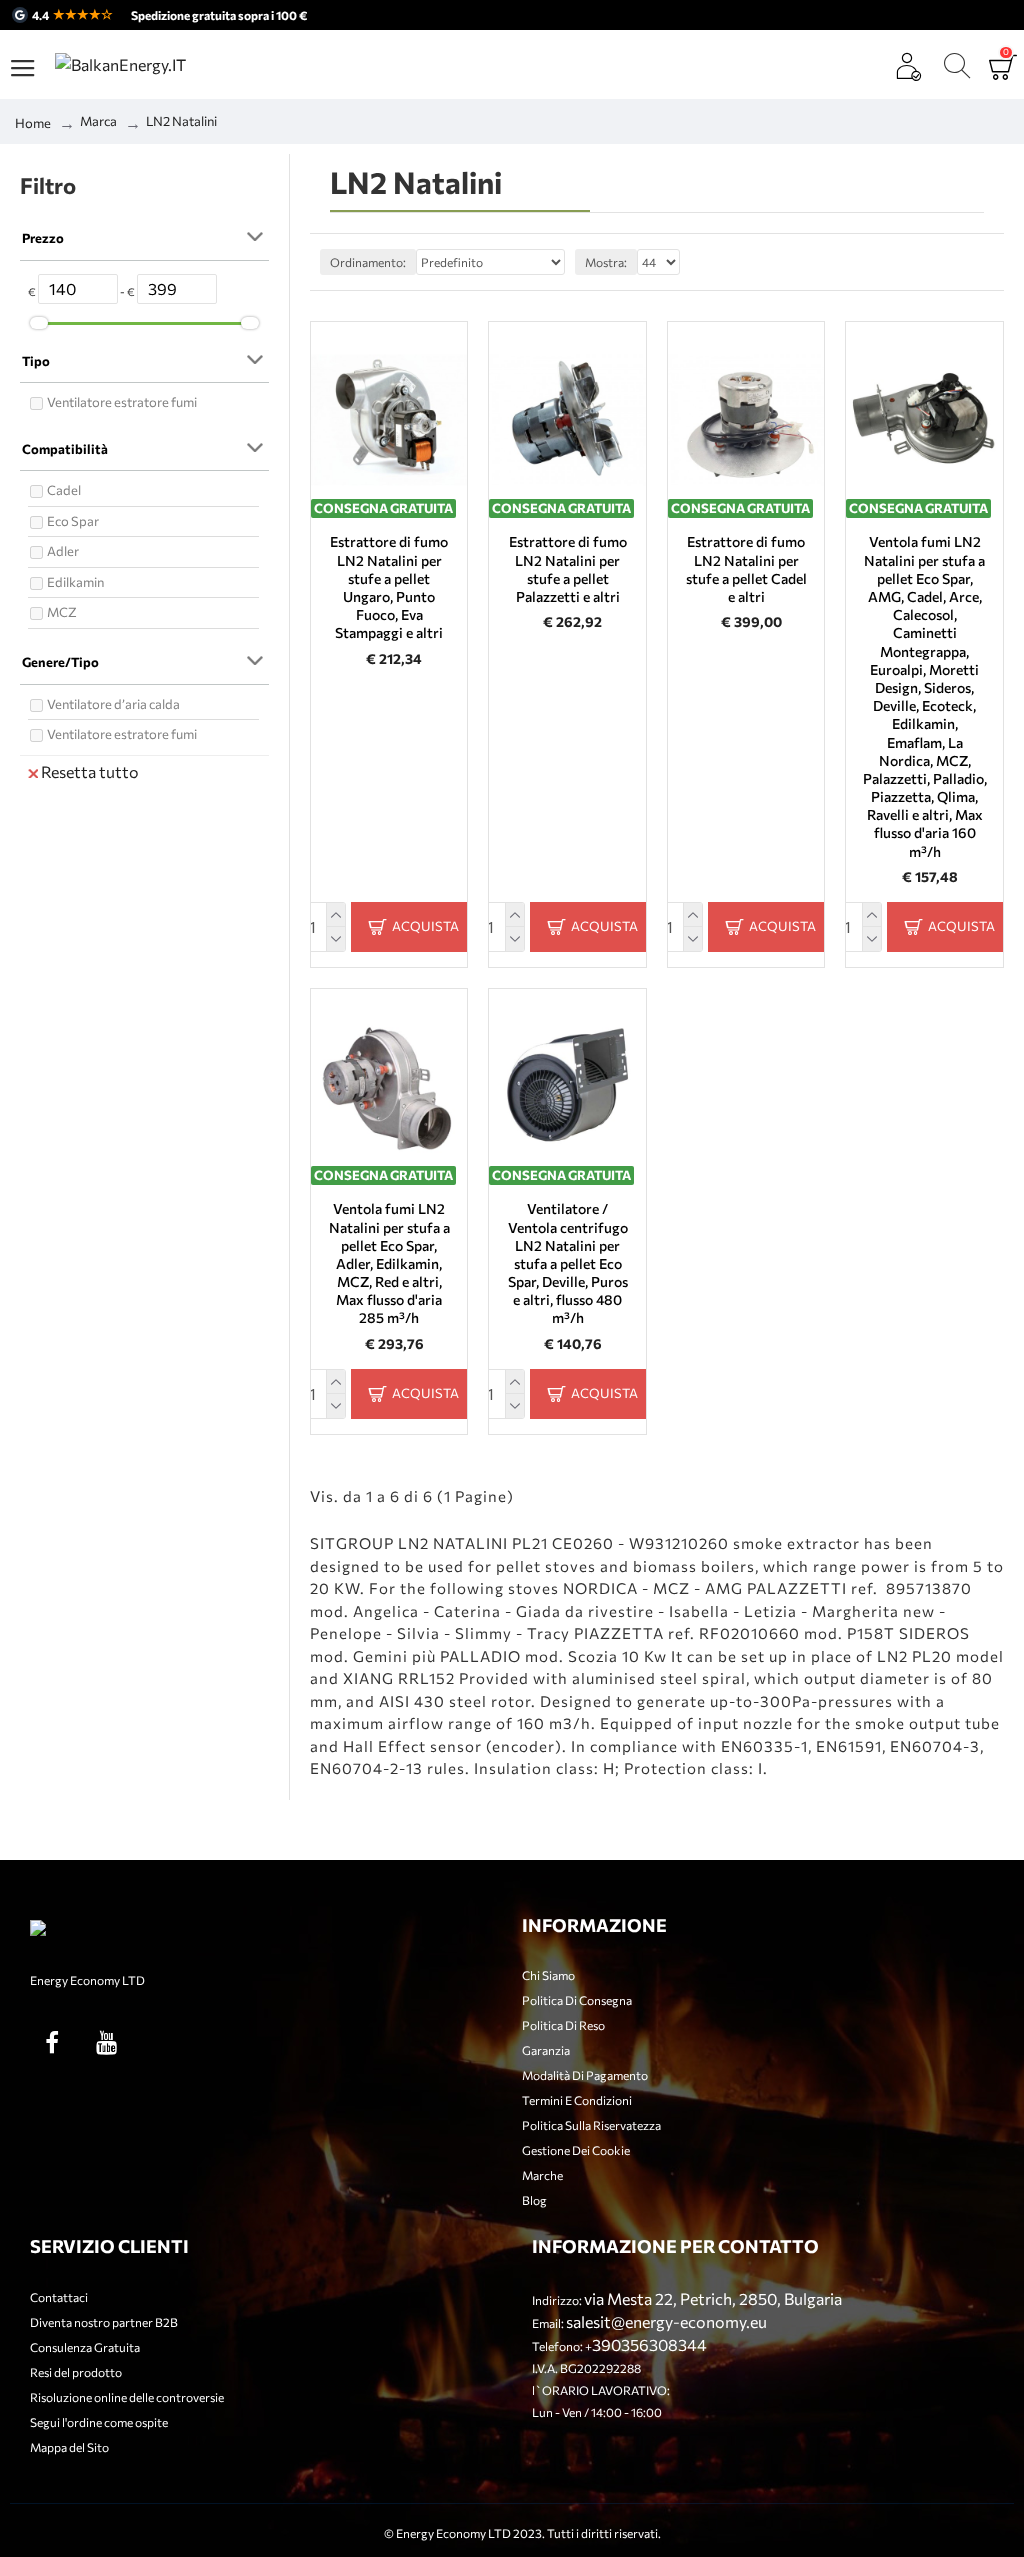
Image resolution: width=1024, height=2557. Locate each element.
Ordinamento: (368, 262)
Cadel (64, 490)
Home (33, 123)
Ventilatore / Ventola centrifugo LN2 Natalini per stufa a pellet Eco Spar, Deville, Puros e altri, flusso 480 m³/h (568, 1263)
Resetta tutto (90, 771)
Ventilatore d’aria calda (113, 704)
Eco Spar (73, 521)
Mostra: (606, 262)
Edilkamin (75, 582)
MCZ (62, 612)
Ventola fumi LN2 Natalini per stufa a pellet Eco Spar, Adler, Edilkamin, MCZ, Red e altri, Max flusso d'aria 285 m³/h (389, 1263)
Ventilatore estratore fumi (122, 402)
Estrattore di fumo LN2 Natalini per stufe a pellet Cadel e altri (746, 569)
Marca (98, 121)
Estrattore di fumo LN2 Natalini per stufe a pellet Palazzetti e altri (568, 569)
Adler (63, 551)
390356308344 (649, 2344)
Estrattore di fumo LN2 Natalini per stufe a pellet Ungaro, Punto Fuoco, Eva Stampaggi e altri (389, 587)
